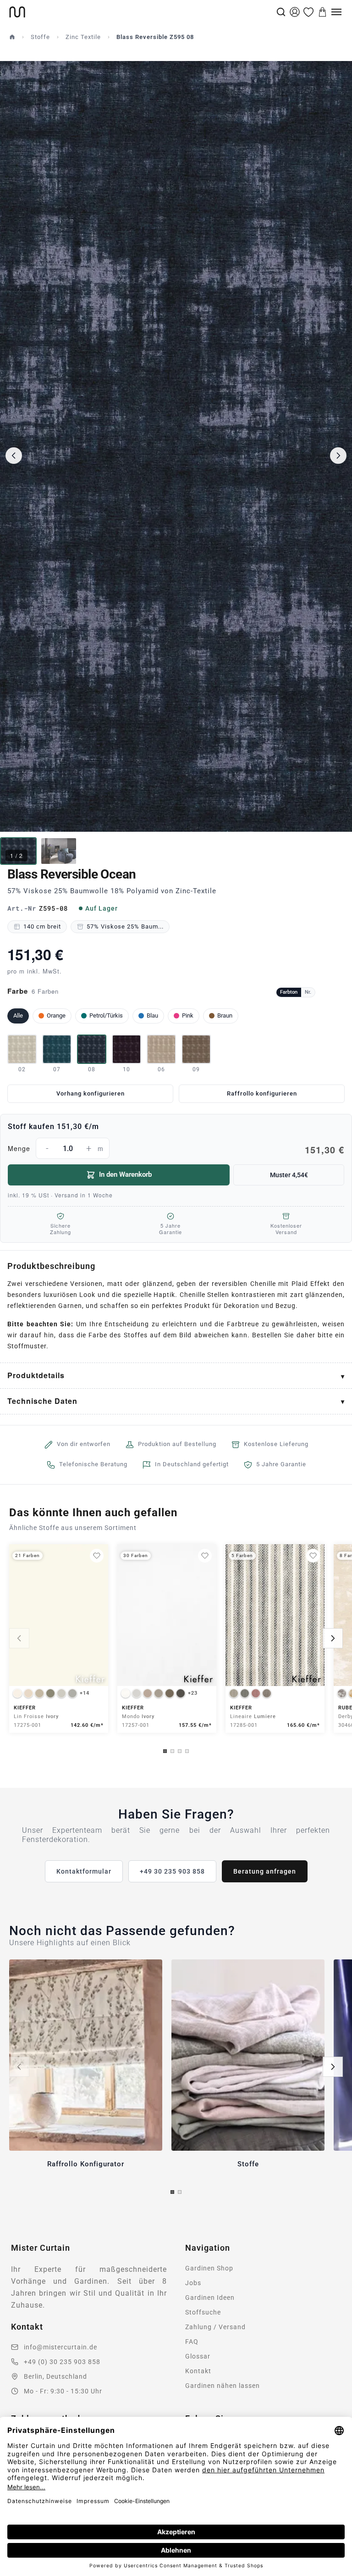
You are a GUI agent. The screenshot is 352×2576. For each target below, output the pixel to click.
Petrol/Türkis (106, 1015)
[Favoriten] (308, 12)
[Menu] (336, 12)
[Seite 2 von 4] (172, 1751)
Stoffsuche (203, 2312)
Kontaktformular (84, 1871)
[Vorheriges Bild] (14, 456)
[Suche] (281, 12)
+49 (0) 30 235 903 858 (62, 2362)
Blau (152, 1015)
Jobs (193, 2283)
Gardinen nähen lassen (223, 2386)
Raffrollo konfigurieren (262, 1093)
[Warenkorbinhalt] (323, 12)
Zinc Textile (83, 37)
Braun (225, 1015)
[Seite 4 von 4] (187, 1751)
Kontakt (198, 2371)
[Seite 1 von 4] (165, 1751)
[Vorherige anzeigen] (19, 1638)
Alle (18, 1015)
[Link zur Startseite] (142, 12)
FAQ (192, 2342)
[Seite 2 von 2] (180, 2192)
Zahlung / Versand (215, 2327)
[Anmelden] (295, 12)
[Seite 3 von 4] (180, 1751)
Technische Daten (42, 1401)
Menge (176, 1150)
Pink (188, 1015)
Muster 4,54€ (289, 1175)
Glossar (198, 2356)
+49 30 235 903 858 (172, 1871)
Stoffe (40, 37)
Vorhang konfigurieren (91, 1093)
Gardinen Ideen (210, 2298)
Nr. (308, 992)
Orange (56, 1015)
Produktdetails (36, 1375)
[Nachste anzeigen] (333, 1638)
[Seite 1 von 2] (172, 2192)
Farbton (289, 992)
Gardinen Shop (209, 2268)
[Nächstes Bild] (338, 456)
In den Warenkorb (125, 1174)
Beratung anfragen (265, 1871)
